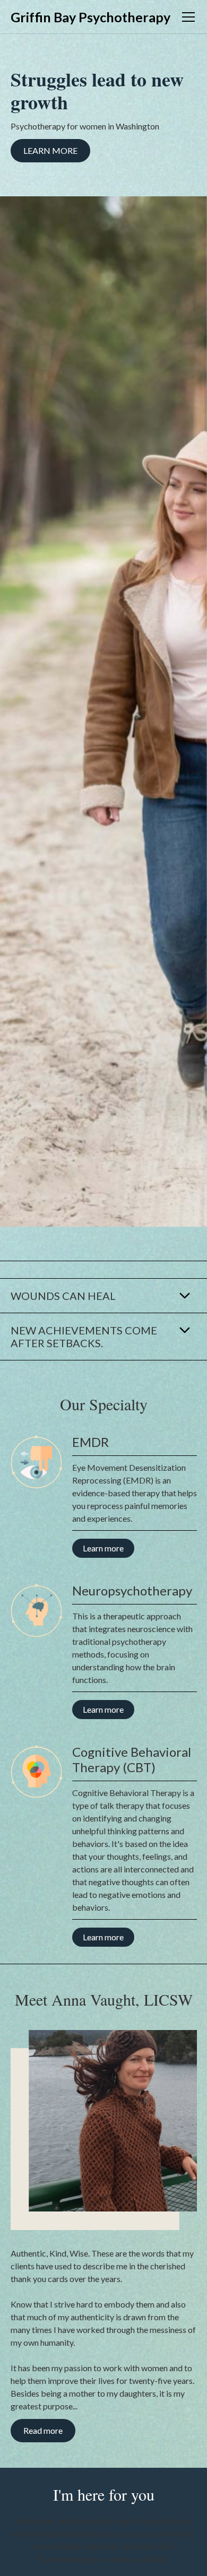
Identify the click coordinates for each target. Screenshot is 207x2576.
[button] (186, 17)
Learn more (50, 150)
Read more (43, 2430)
